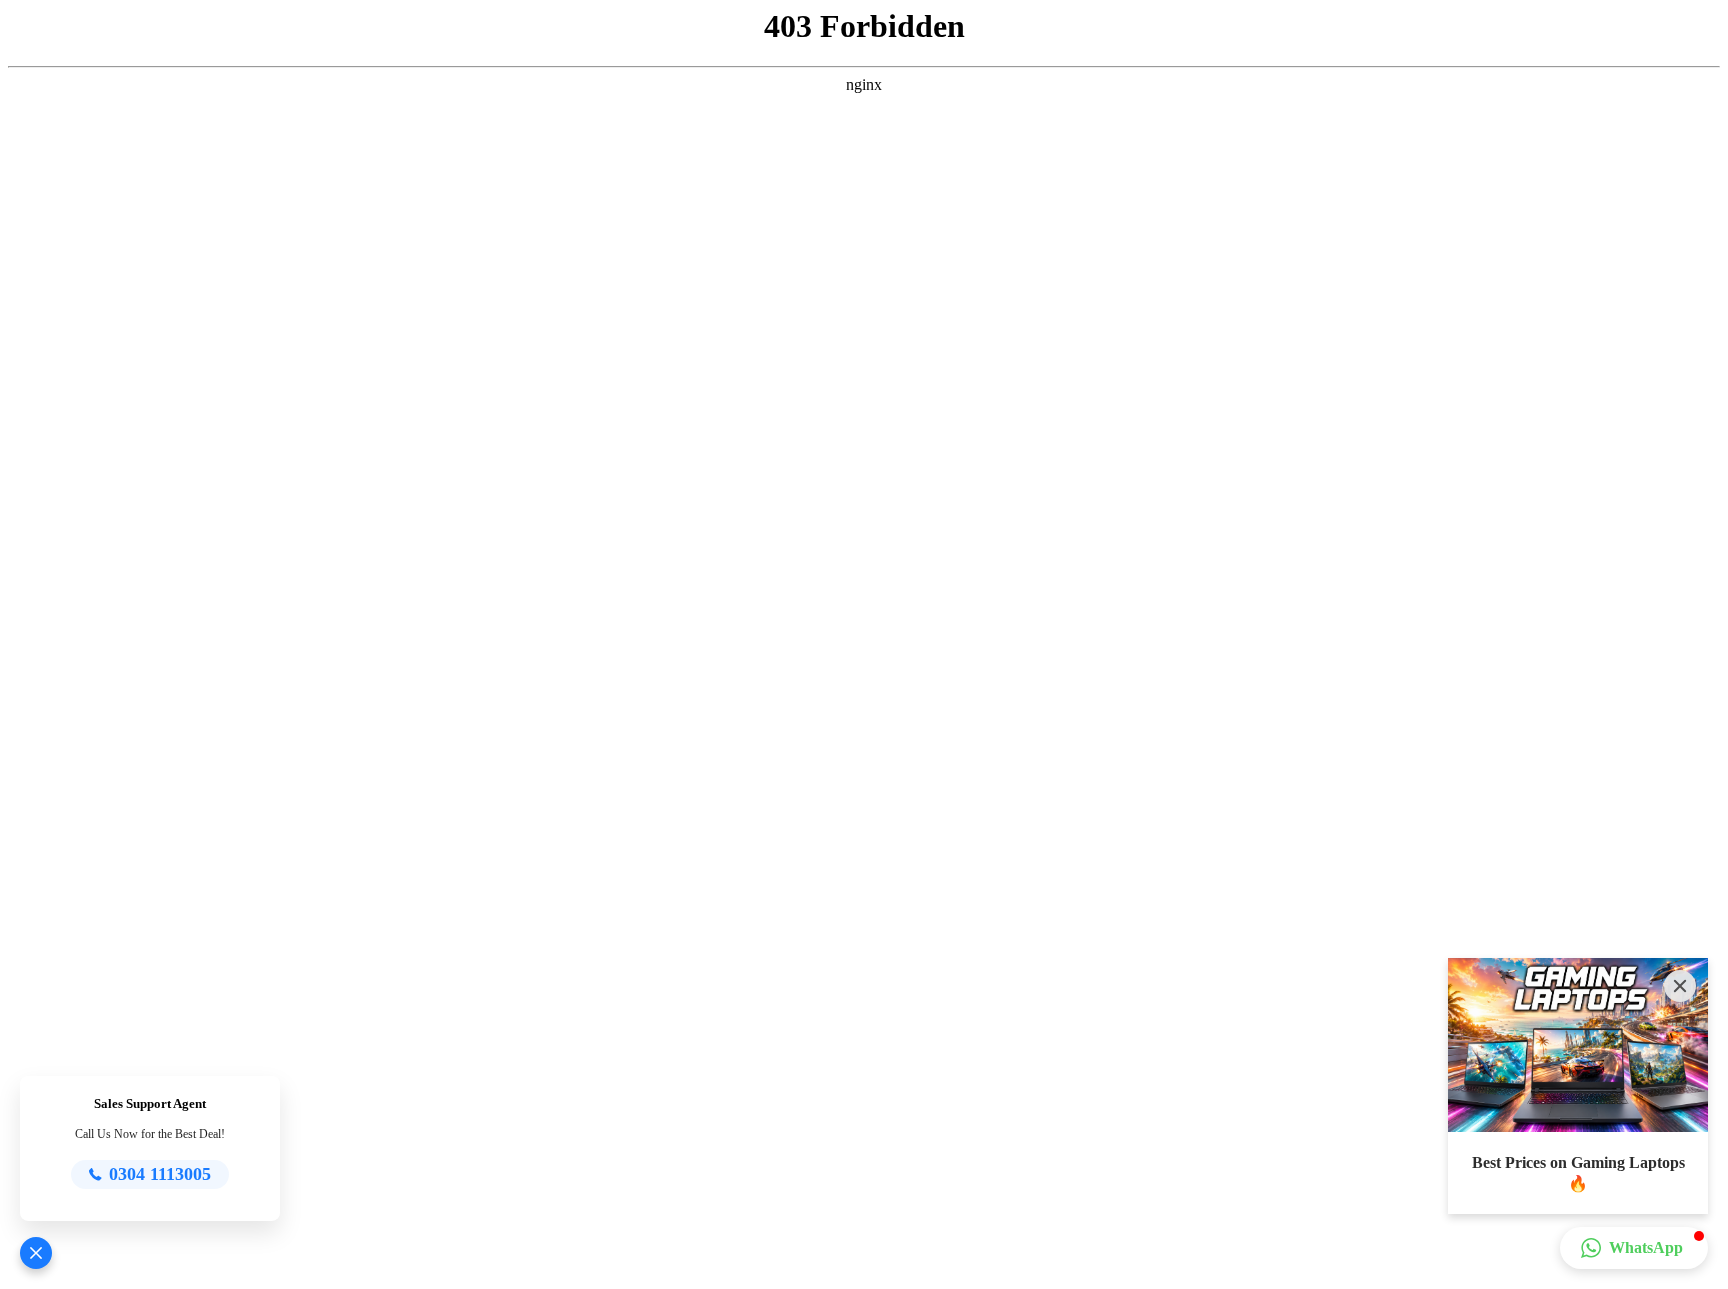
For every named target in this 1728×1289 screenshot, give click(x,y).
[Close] (1680, 986)
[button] (36, 1253)
